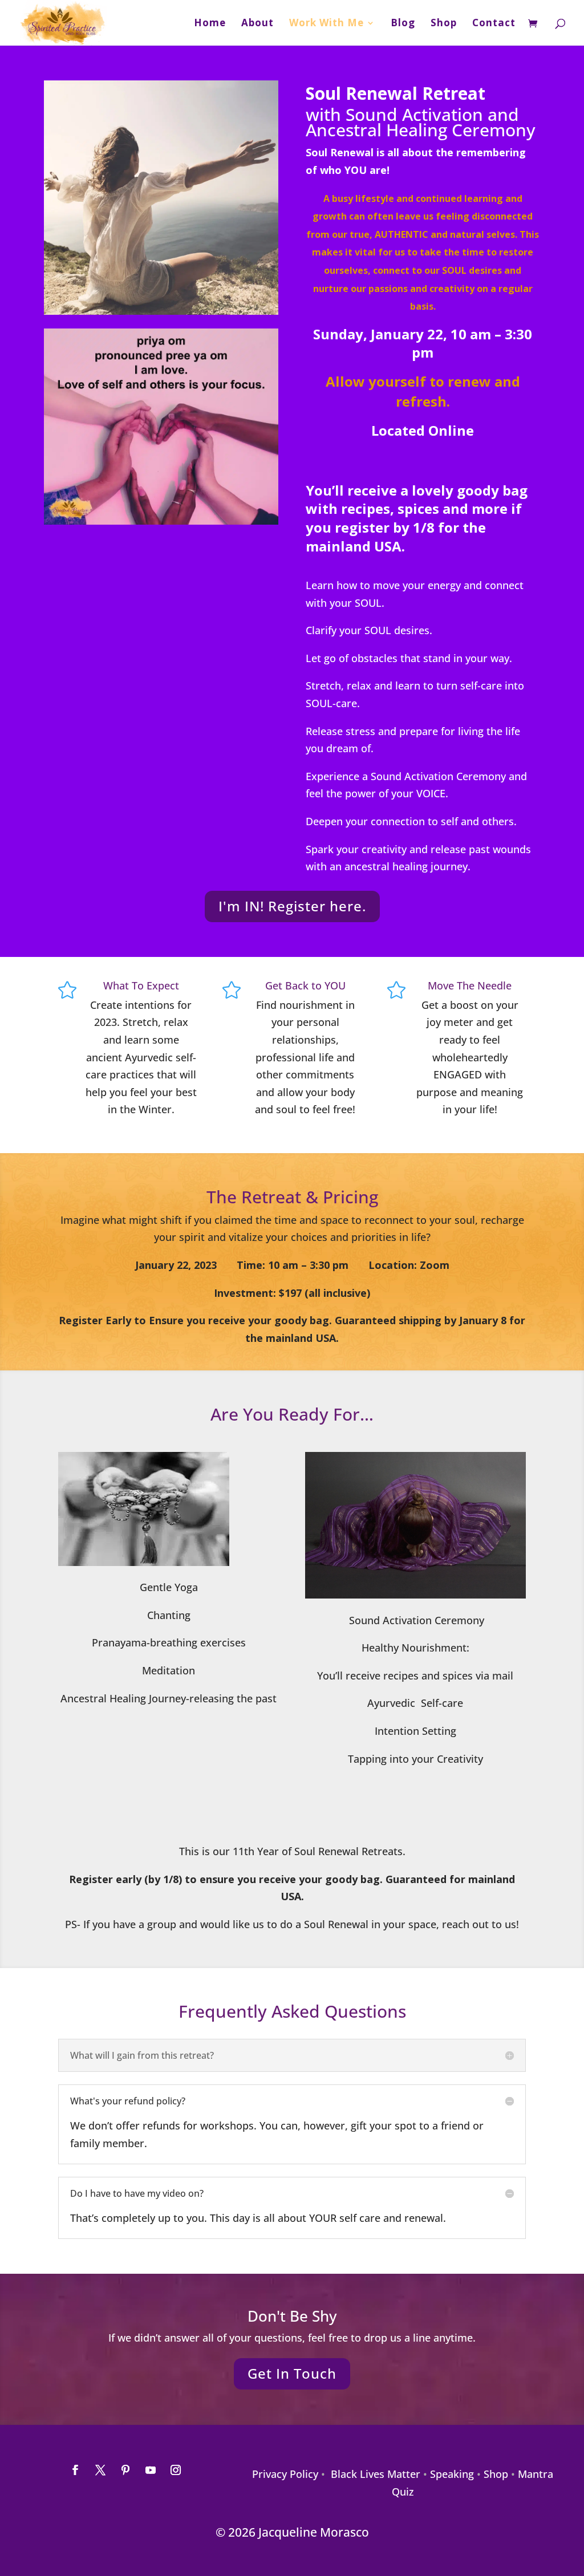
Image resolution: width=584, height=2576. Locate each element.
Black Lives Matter (376, 2474)
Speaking (452, 2474)
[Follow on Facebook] (75, 2470)
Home (210, 24)
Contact (494, 24)
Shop (444, 24)
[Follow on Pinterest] (125, 2470)
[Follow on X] (100, 2470)
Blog (403, 24)
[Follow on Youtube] (151, 2470)
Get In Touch (292, 2373)
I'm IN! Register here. (292, 906)
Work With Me (327, 24)
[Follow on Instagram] (176, 2470)
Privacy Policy (285, 2474)
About (257, 24)
